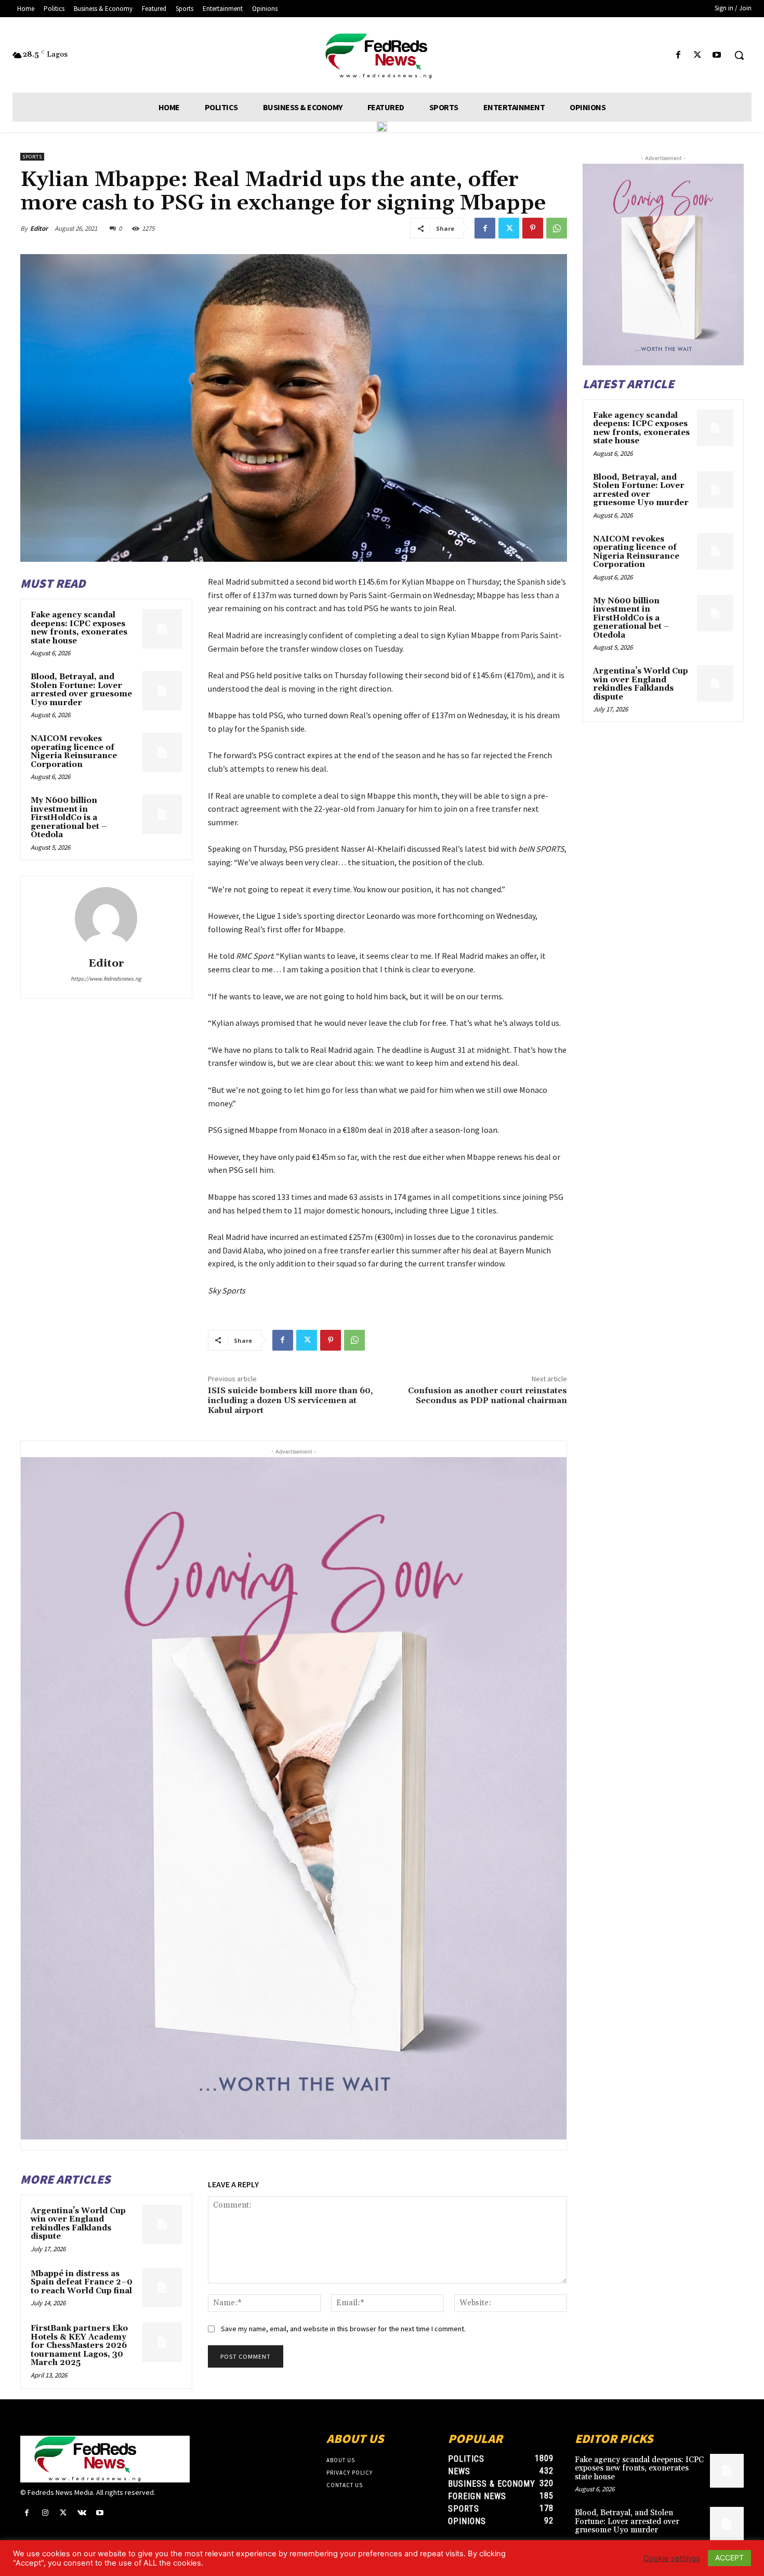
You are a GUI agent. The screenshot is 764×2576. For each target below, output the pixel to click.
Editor (39, 228)
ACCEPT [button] (729, 2558)
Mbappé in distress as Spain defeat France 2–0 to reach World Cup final (82, 2282)
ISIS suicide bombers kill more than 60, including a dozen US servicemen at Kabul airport (290, 1401)
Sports (32, 157)
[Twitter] (698, 55)
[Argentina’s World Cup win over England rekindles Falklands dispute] (162, 2225)
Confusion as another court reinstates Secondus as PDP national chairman (488, 1396)
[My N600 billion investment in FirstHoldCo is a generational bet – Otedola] (162, 814)
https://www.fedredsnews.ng (106, 979)
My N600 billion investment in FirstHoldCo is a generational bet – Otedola (69, 818)
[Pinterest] (533, 228)
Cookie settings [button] (672, 2558)
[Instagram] (45, 2513)
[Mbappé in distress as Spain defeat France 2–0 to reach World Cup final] (162, 2288)
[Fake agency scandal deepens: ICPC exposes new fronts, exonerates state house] (162, 629)
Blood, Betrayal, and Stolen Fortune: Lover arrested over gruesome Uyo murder (81, 690)
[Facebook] (678, 55)
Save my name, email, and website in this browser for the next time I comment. (343, 2329)
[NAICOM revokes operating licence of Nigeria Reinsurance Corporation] (162, 752)
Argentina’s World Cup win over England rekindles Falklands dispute (78, 2224)
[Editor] (106, 918)
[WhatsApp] (557, 228)
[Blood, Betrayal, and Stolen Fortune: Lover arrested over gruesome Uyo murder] (162, 691)
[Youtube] (717, 55)
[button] (739, 55)
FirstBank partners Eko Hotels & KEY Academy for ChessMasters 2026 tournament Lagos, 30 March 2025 (79, 2346)
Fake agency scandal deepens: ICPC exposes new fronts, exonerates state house (79, 628)
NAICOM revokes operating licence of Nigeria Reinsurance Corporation (74, 752)
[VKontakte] (82, 2513)
